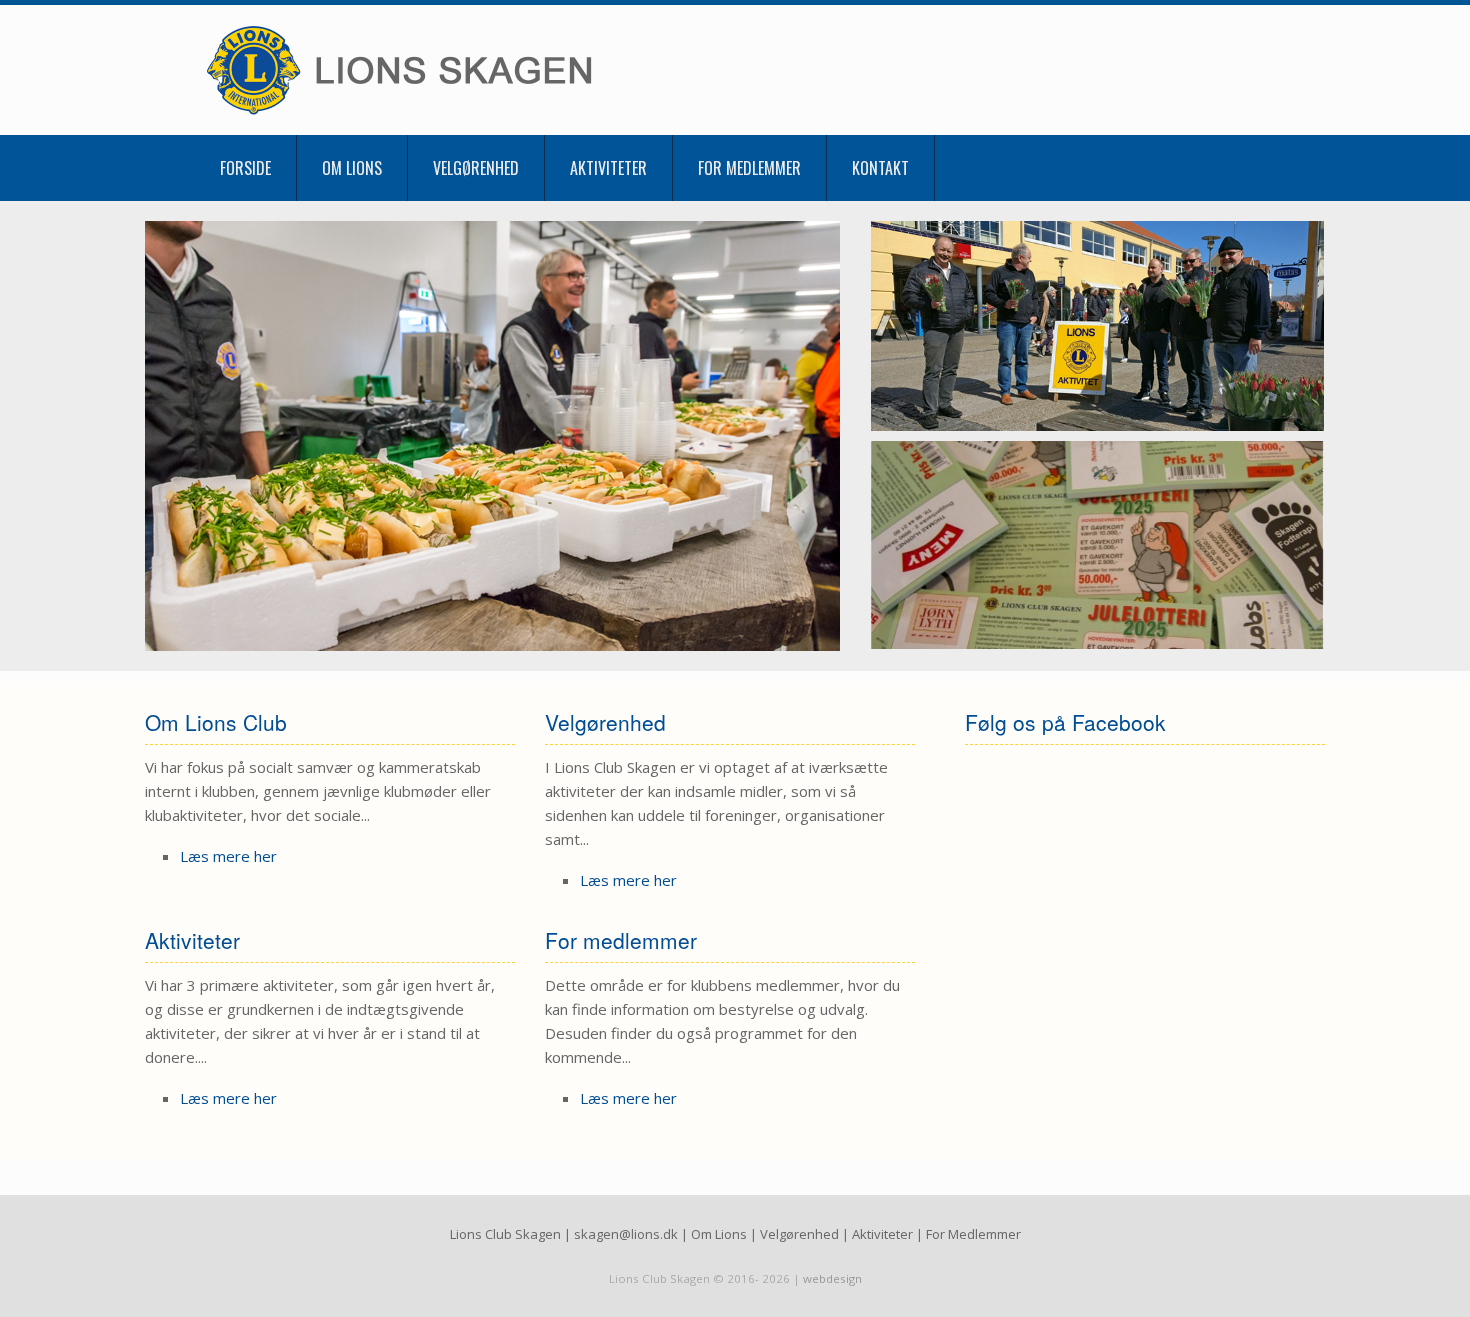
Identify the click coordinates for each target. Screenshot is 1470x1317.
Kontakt (880, 168)
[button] (1245, 168)
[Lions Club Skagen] (445, 70)
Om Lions (352, 168)
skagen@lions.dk (626, 1234)
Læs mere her (228, 856)
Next (829, 436)
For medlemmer (749, 168)
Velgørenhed (476, 168)
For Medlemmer (973, 1234)
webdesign (832, 1278)
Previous (155, 436)
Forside (245, 168)
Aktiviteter (608, 168)
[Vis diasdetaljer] (492, 436)
